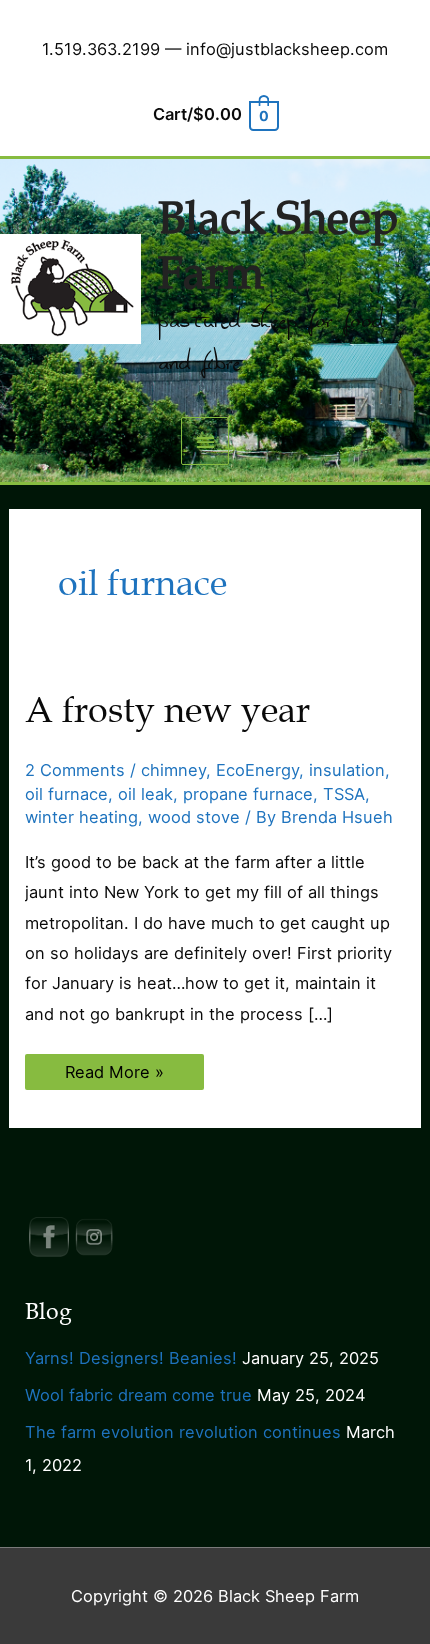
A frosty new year (167, 710)
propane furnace (248, 794)
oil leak (145, 794)
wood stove (194, 817)
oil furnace (66, 794)
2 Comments (75, 770)
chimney (173, 770)
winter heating (81, 817)
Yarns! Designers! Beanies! (131, 1358)
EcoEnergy (257, 770)
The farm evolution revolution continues (183, 1432)
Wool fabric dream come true (138, 1395)
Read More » (114, 1075)
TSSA (344, 794)
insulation (347, 770)
